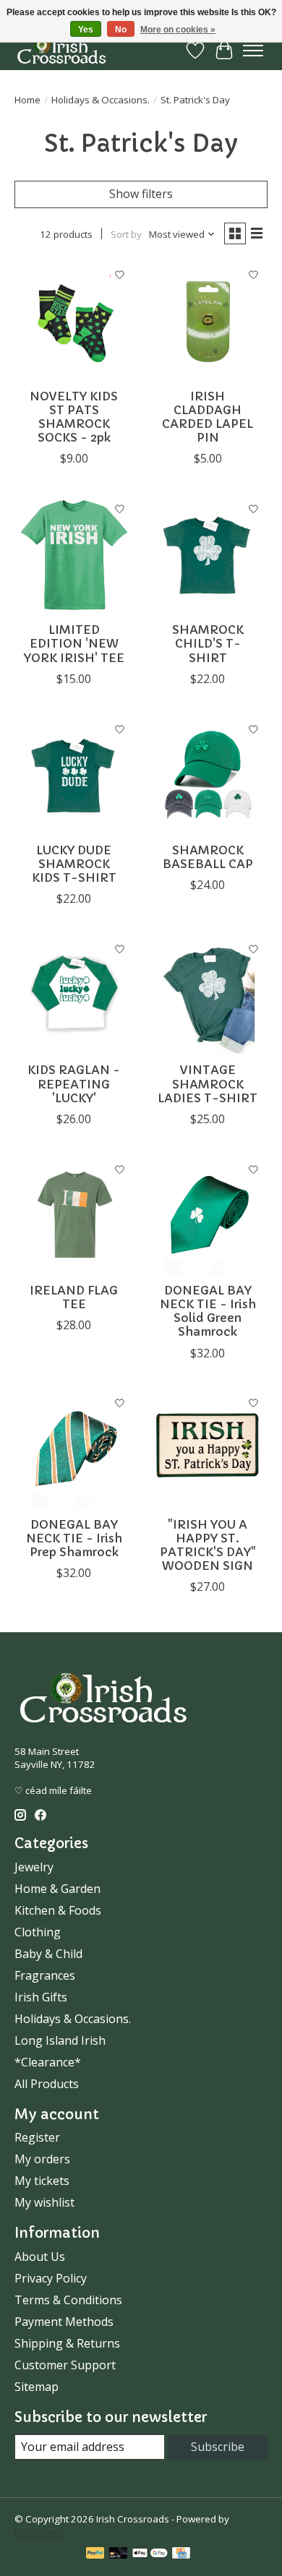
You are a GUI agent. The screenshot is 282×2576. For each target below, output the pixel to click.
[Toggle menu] (253, 51)
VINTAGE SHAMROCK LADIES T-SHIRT (208, 1083)
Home (27, 100)
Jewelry (34, 1867)
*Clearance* (48, 2062)
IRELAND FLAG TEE (74, 1297)
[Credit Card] (181, 2554)
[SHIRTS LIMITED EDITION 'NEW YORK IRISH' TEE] (74, 555)
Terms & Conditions (68, 2300)
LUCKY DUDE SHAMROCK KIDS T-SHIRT (74, 864)
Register (37, 2137)
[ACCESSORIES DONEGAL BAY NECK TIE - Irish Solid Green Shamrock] (208, 1215)
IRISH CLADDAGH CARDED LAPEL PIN (208, 417)
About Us (40, 2257)
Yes (86, 30)
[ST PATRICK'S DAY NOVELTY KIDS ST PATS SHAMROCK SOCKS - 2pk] (74, 321)
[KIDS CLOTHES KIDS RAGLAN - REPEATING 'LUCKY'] (74, 995)
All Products (47, 2084)
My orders (42, 2159)
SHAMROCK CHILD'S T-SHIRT (208, 643)
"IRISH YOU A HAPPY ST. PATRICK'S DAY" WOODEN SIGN (208, 1545)
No (121, 30)
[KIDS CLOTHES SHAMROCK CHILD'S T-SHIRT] (208, 555)
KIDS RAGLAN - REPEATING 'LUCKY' (74, 1083)
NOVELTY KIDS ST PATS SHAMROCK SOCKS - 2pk (74, 417)
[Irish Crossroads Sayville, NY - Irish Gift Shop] (61, 50)
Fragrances (45, 1975)
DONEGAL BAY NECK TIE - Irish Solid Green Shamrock (208, 1311)
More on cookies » (178, 30)
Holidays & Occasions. (101, 100)
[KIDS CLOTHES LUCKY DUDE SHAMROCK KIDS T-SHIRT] (74, 775)
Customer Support (65, 2365)
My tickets (42, 2181)
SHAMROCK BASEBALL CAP (208, 857)
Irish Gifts (41, 1997)
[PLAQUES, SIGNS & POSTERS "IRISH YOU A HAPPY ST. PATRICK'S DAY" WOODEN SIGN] (208, 1450)
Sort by (126, 234)
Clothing (38, 1932)
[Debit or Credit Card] (119, 2554)
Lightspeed (39, 2532)
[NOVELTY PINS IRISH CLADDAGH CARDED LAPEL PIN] (208, 321)
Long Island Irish (60, 2040)
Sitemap (37, 2387)
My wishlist (44, 2202)
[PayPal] (95, 2554)
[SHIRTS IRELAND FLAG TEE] (74, 1215)
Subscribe (218, 2447)
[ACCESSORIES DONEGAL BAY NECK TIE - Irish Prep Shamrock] (74, 1450)
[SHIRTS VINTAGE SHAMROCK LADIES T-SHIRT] (208, 995)
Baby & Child (48, 1954)
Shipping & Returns (67, 2343)
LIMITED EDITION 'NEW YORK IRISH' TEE (74, 643)
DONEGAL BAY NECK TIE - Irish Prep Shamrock (74, 1538)
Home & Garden (57, 1889)
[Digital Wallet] (150, 2554)
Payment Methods (64, 2322)
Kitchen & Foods (58, 1910)
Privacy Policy (51, 2278)
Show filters (141, 194)
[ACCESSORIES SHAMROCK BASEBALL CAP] (208, 775)
